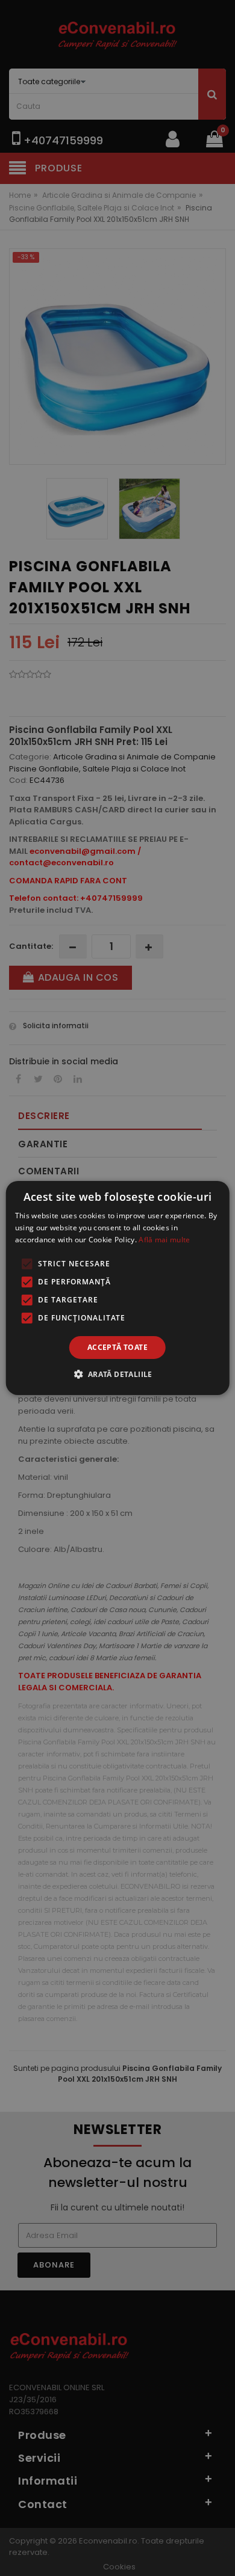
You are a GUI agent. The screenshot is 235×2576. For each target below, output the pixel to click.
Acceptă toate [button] (117, 1347)
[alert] (117, 1288)
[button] (117, 1374)
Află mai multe (164, 1240)
